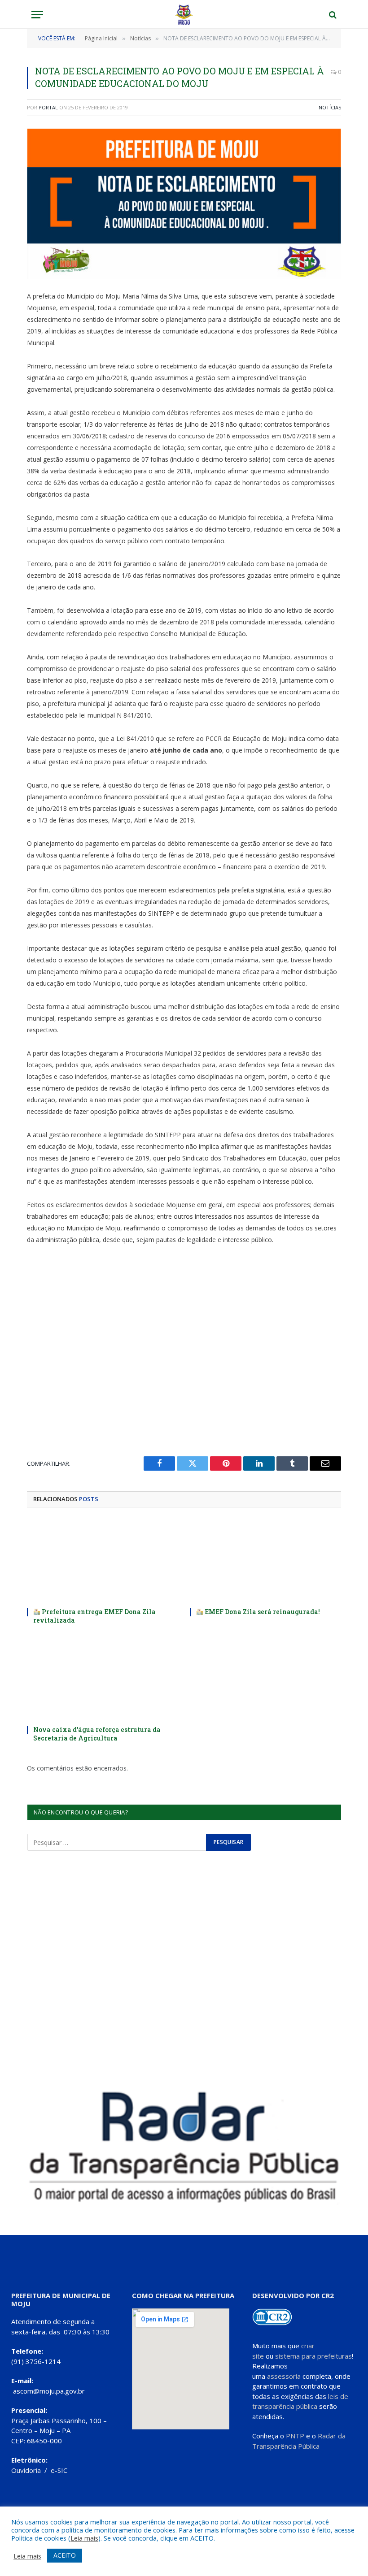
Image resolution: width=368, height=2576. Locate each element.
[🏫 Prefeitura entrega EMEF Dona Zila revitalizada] (103, 1560)
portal (48, 107)
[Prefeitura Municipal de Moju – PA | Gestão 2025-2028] (184, 15)
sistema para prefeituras (313, 2356)
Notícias (330, 107)
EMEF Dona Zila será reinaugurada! (262, 1612)
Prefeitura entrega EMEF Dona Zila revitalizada (94, 1616)
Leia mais (84, 2538)
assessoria (284, 2376)
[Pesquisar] (332, 15)
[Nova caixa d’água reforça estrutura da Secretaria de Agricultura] (103, 1678)
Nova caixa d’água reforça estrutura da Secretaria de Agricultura (97, 1734)
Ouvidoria (26, 2470)
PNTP (295, 2436)
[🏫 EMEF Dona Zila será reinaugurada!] (265, 1560)
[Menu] (37, 15)
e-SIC (59, 2470)
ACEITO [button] (65, 2555)
